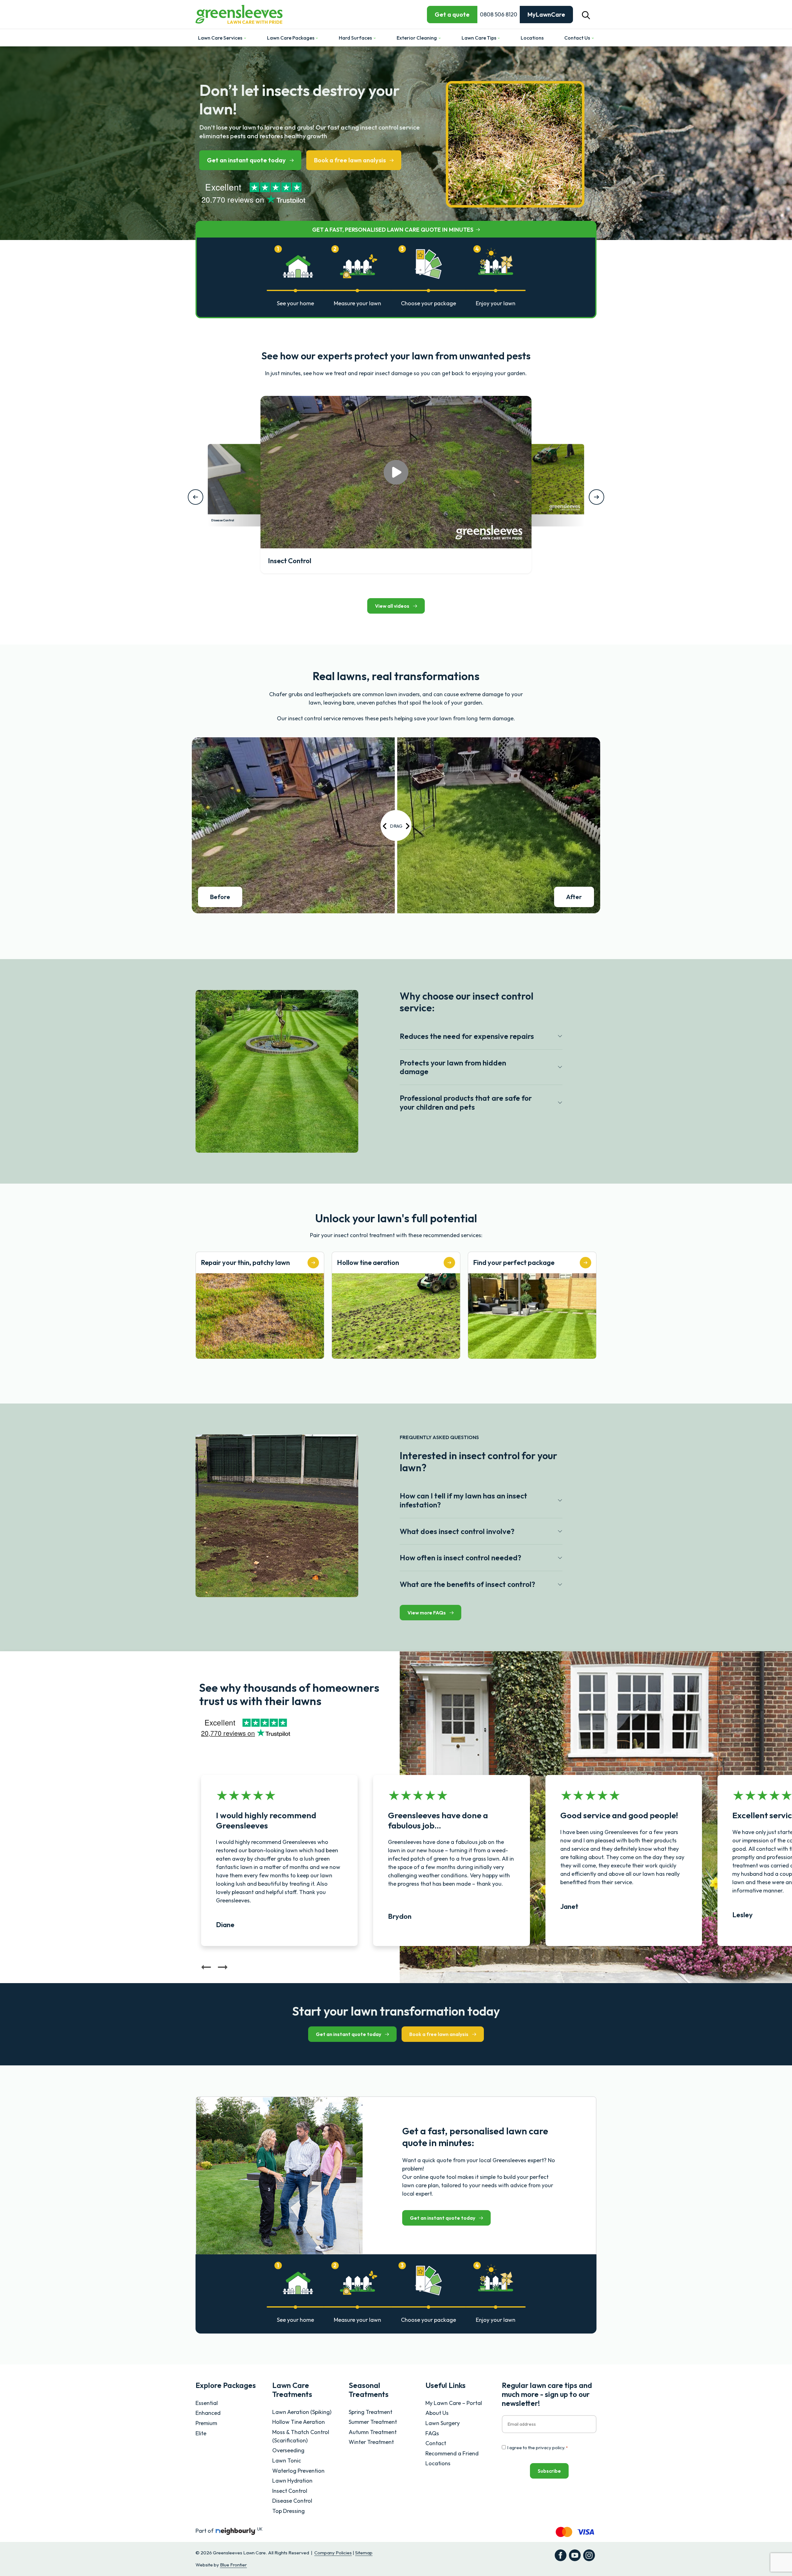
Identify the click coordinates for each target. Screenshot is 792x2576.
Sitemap (364, 2553)
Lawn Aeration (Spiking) (302, 2412)
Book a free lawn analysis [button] (350, 160)
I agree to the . (537, 2447)
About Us (437, 2413)
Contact (436, 2443)
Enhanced (208, 2413)
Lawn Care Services (221, 38)
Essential (207, 2403)
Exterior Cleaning (417, 38)
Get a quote (452, 14)
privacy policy (550, 2447)
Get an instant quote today (246, 160)
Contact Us (578, 38)
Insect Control (290, 2491)
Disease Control (292, 2501)
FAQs (432, 2433)
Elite (201, 2433)
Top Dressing (288, 2511)
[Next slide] (222, 1969)
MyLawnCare (546, 14)
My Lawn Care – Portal (454, 2403)
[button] (586, 14)
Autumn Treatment (373, 2432)
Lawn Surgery (443, 2423)
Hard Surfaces (356, 38)
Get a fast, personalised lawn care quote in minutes (393, 230)
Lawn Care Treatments (292, 2390)
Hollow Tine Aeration (299, 2422)
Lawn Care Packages (291, 38)
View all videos (392, 606)
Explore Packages (226, 2385)
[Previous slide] (207, 1969)
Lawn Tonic (287, 2460)
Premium (206, 2423)
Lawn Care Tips (479, 38)
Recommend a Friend (452, 2453)
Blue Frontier (233, 2565)
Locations (532, 38)
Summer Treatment (373, 2422)
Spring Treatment (370, 2412)
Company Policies (333, 2553)
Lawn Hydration (292, 2481)
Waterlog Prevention (298, 2471)
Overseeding (288, 2450)
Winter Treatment (371, 2442)
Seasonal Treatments (369, 2390)
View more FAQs (427, 1613)
